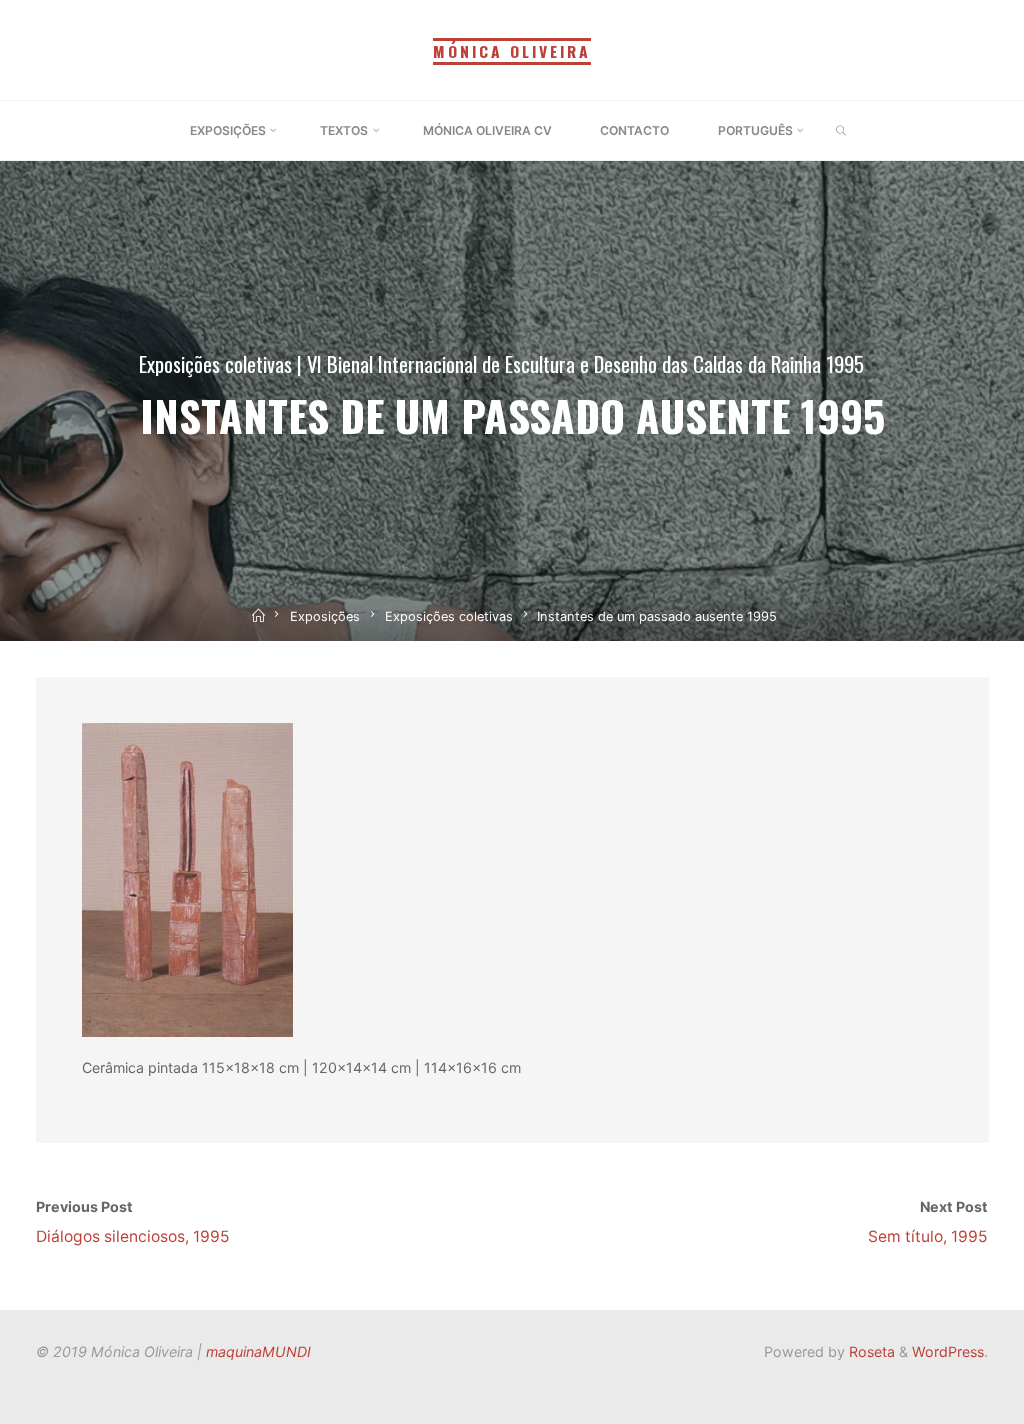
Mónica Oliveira (512, 51)
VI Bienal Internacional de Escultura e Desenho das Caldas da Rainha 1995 (585, 363)
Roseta (870, 1351)
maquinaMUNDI (258, 1351)
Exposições (325, 616)
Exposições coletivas (215, 363)
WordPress (948, 1351)
